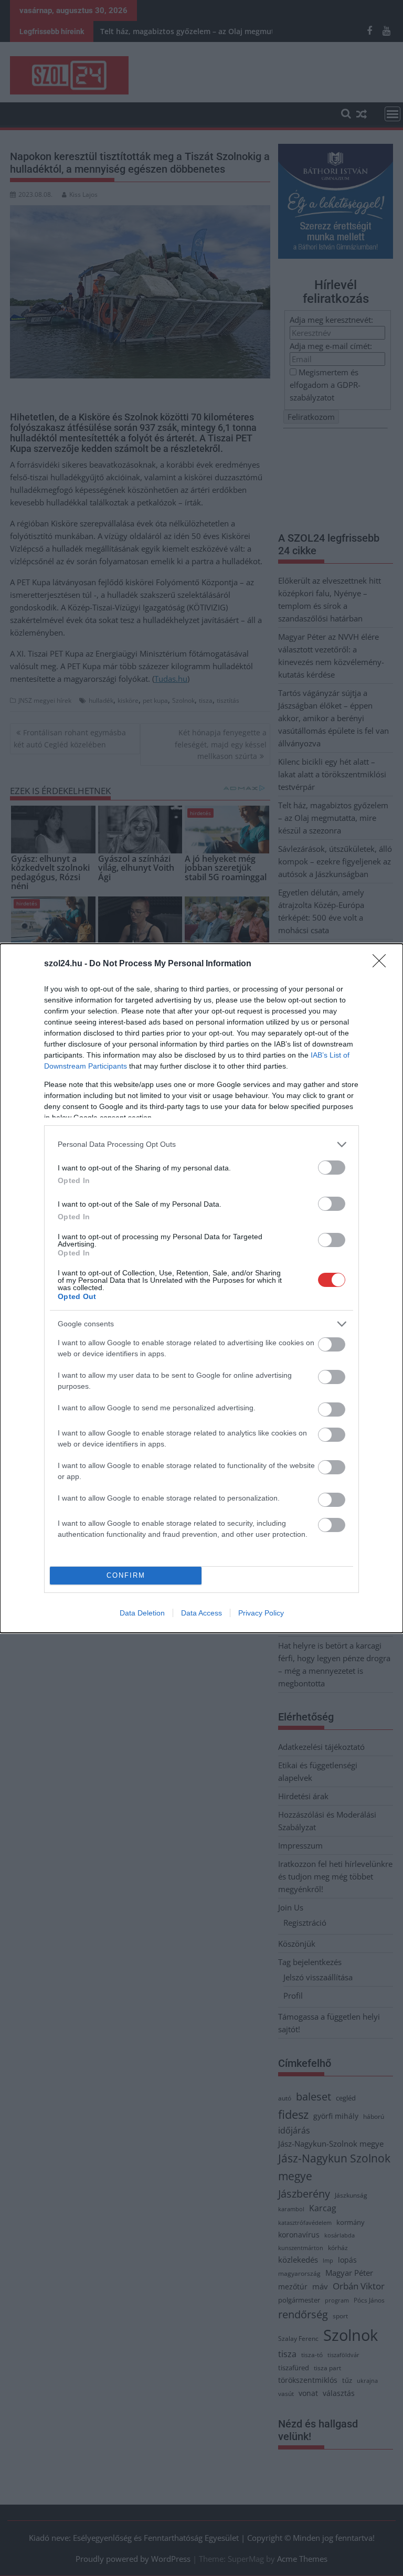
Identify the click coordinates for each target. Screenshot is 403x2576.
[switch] (332, 1168)
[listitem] (201, 1144)
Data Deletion (142, 1613)
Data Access (201, 1613)
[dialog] (201, 1288)
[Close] (383, 964)
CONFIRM (126, 1575)
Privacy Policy (261, 1613)
